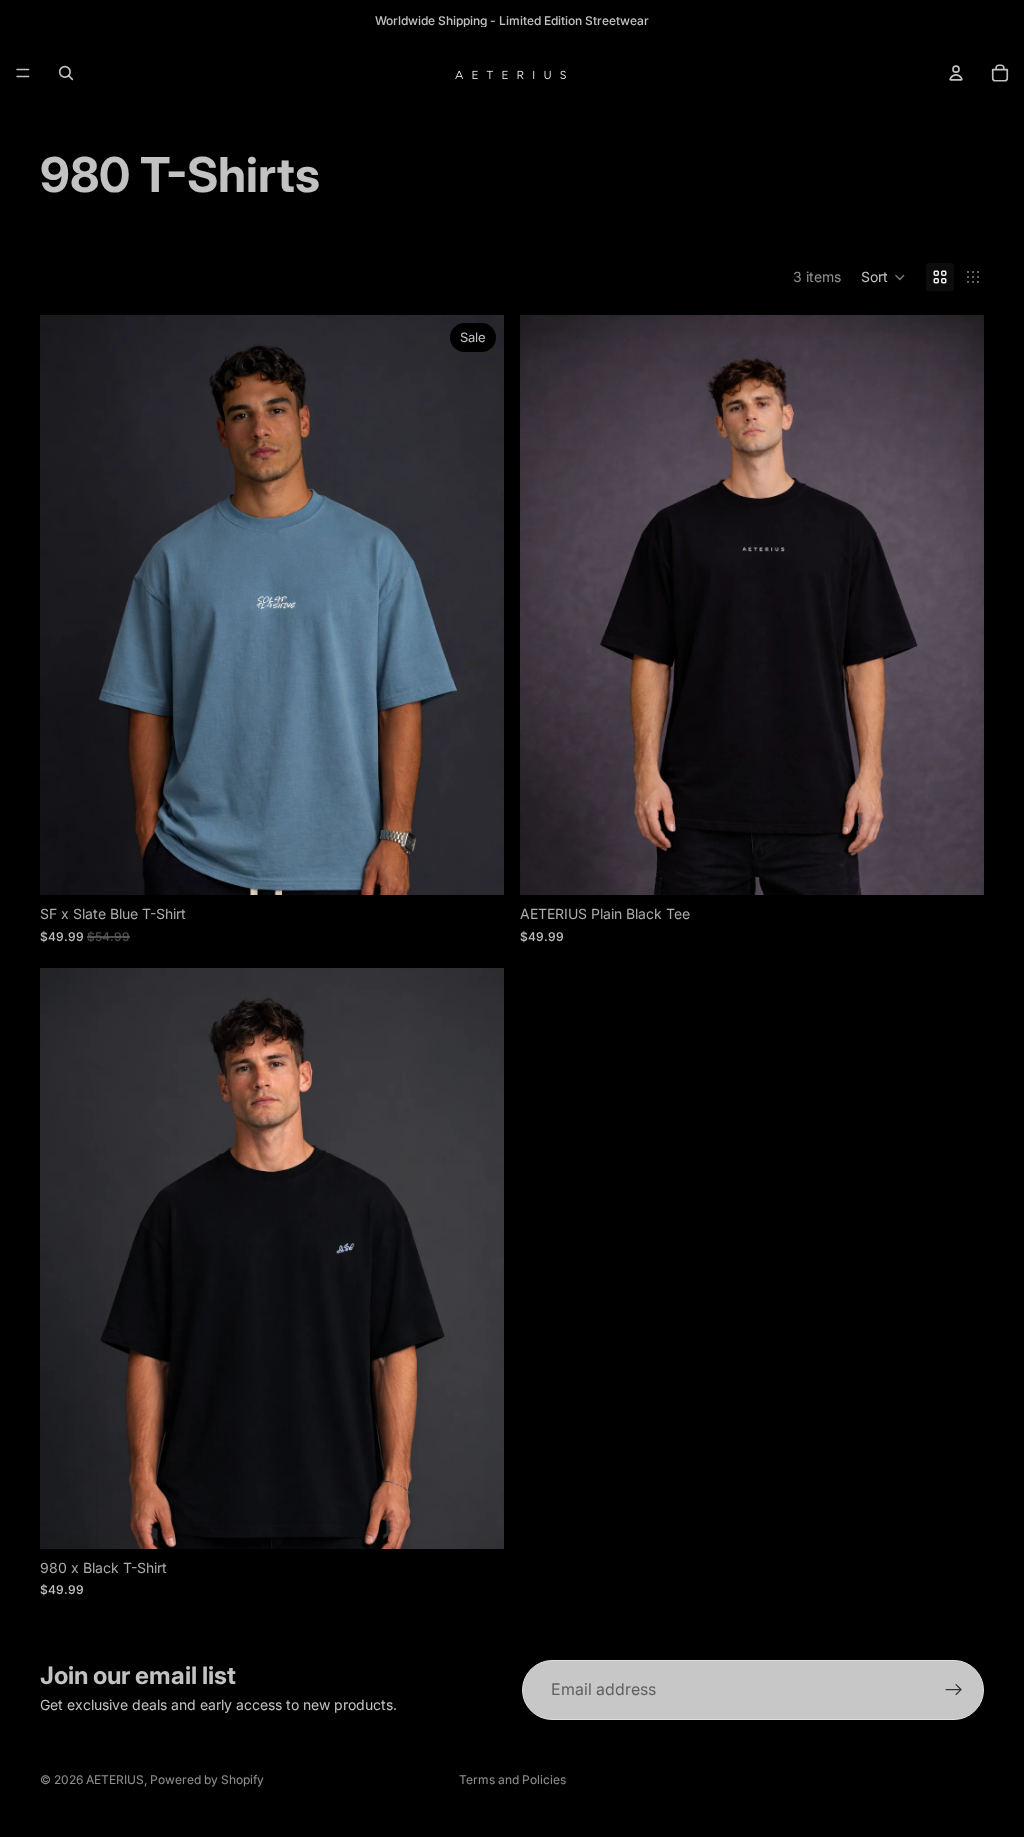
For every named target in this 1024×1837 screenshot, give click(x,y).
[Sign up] (954, 1690)
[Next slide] (474, 605)
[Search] (66, 73)
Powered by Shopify (207, 1779)
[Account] (956, 73)
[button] (883, 277)
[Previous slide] (70, 605)
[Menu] (23, 73)
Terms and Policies (512, 1779)
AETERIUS (115, 1779)
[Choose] (473, 865)
